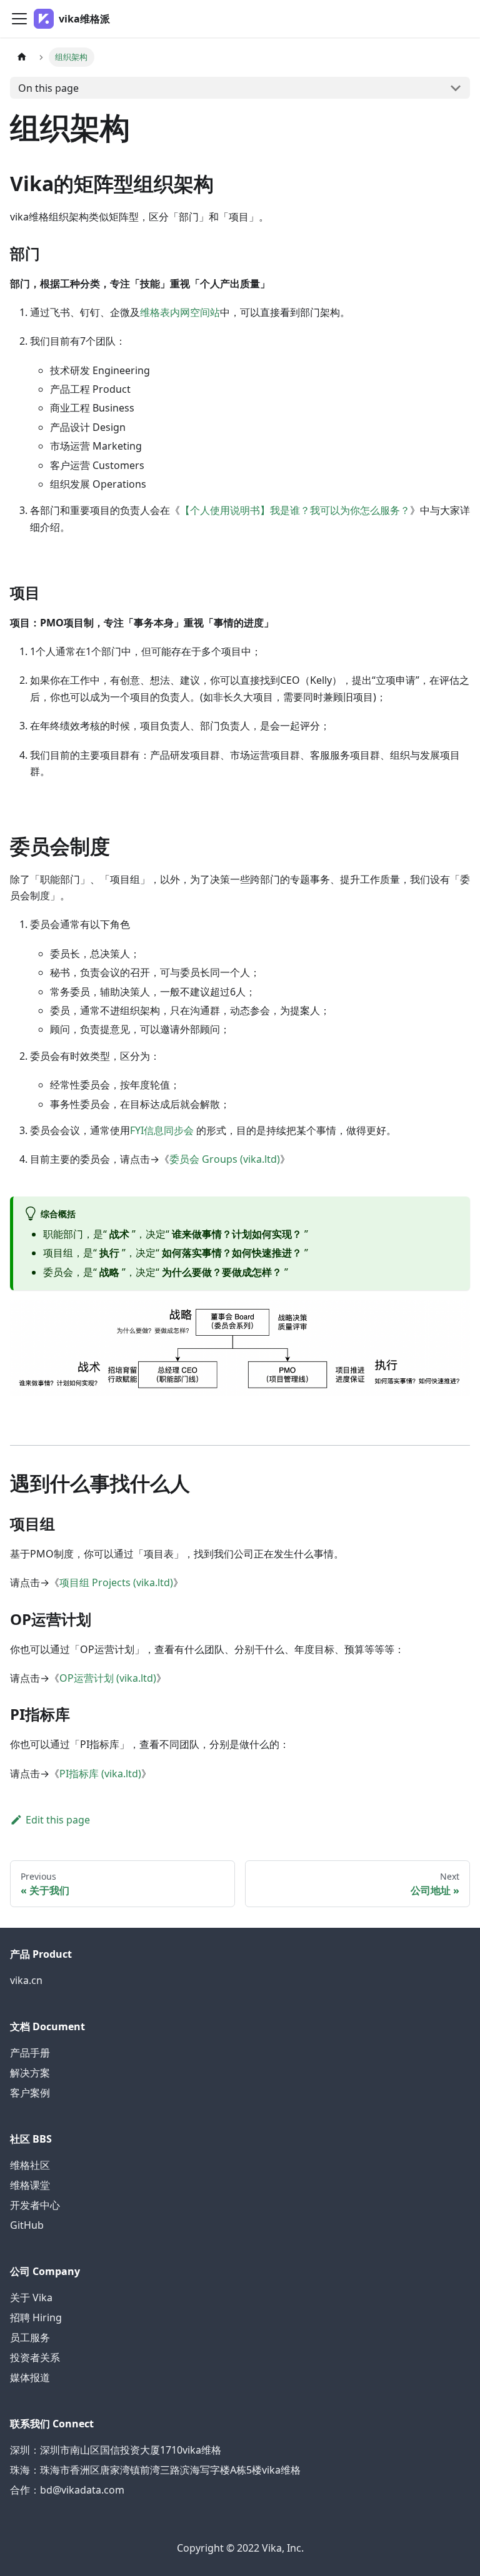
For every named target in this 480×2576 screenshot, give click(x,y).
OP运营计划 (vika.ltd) (108, 1678)
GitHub (27, 2225)
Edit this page (58, 1820)
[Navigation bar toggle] (19, 19)
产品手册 (30, 2053)
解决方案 (30, 2073)
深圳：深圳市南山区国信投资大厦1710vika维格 (116, 2450)
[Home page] (22, 57)
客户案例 (30, 2093)
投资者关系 (35, 2357)
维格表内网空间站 (180, 312)
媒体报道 (30, 2377)
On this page (48, 88)
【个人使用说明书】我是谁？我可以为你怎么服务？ (295, 510)
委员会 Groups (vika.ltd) (225, 1159)
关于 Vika (31, 2297)
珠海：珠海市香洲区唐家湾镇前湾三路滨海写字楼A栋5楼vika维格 (155, 2470)
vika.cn (26, 1980)
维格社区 (30, 2165)
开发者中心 (35, 2205)
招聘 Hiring (36, 2317)
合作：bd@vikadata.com (67, 2490)
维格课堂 (30, 2185)
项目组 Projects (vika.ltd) (116, 1582)
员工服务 (30, 2337)
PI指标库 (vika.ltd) (100, 1774)
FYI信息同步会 (162, 1130)
